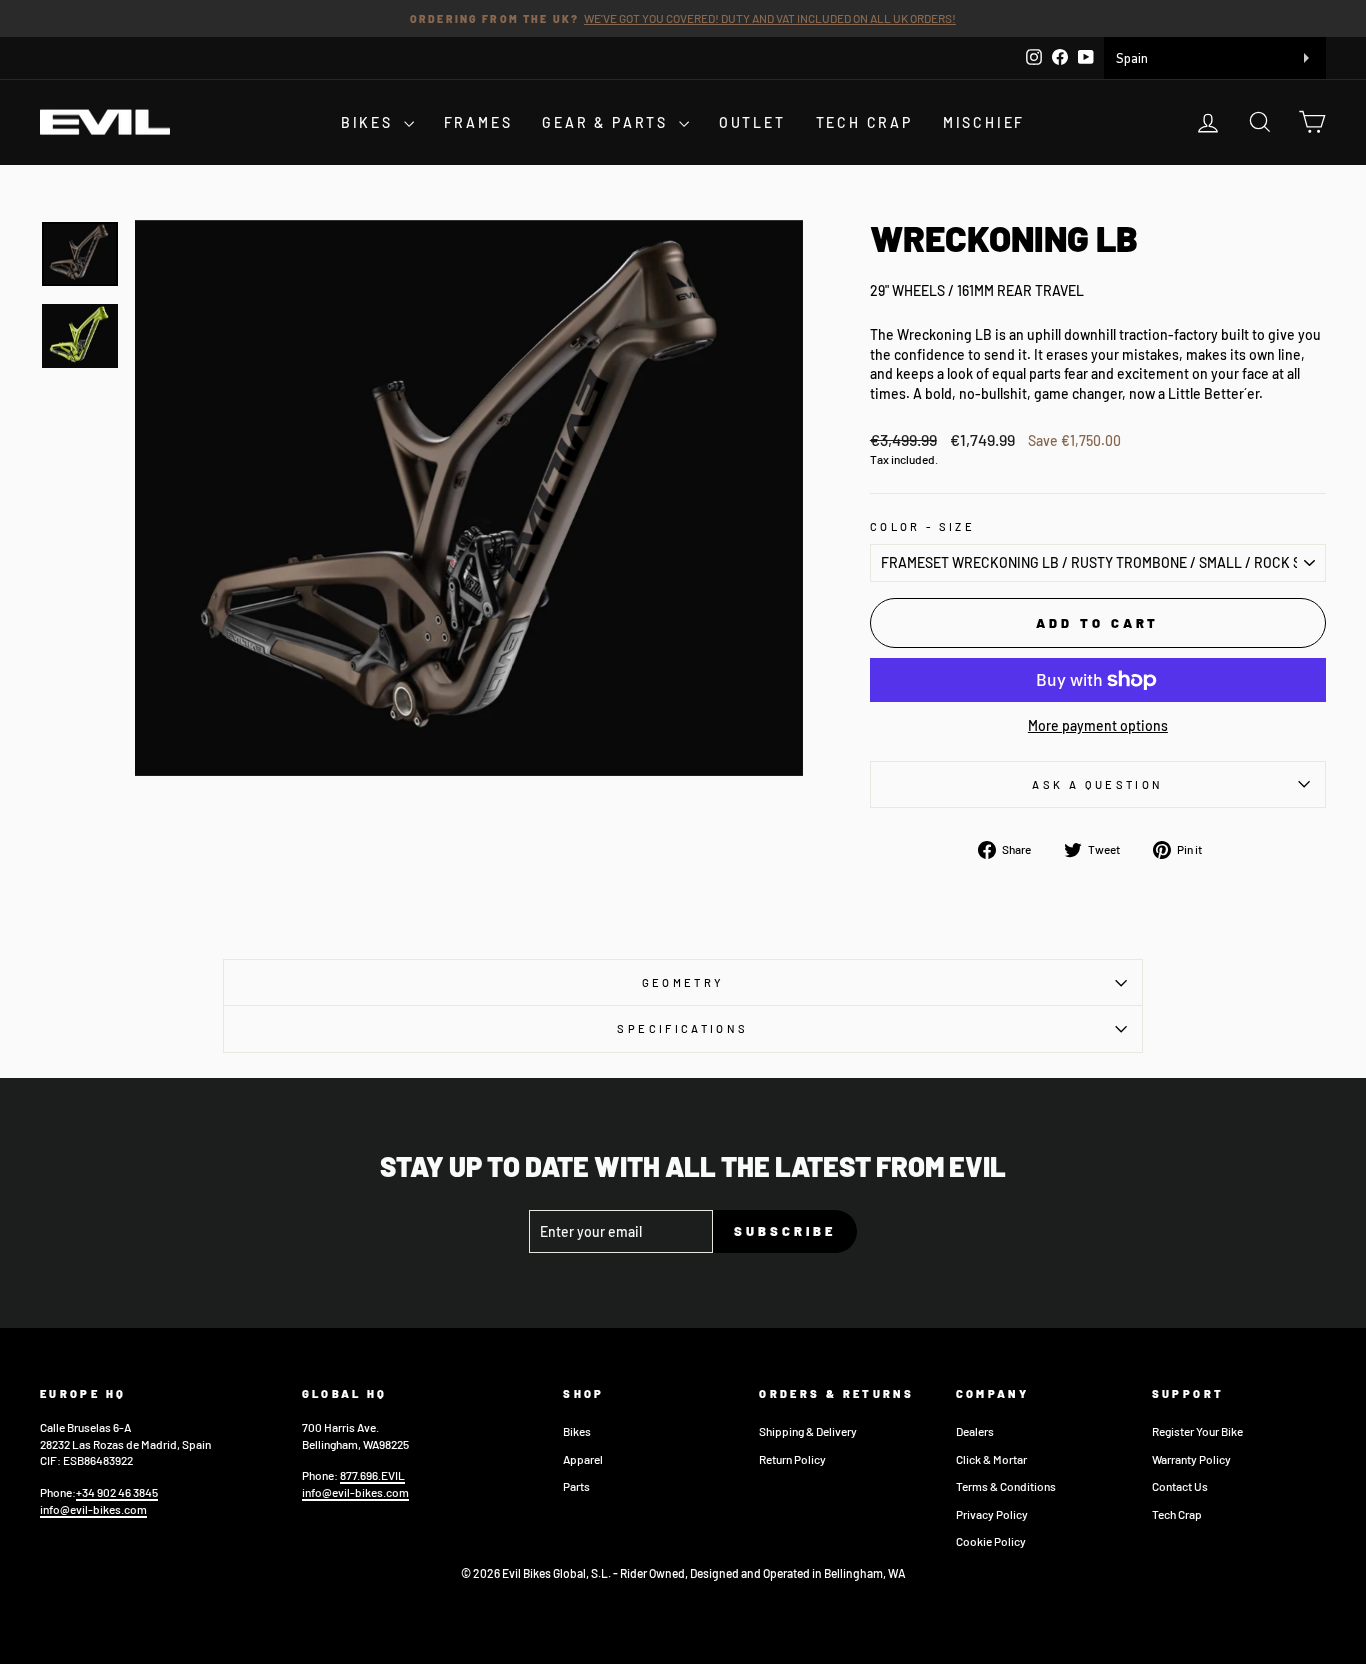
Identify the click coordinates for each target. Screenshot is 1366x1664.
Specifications (682, 1028)
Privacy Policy (992, 1514)
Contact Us (1180, 1486)
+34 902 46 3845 (117, 1492)
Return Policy (792, 1459)
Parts (576, 1486)
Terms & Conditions (1006, 1486)
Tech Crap (1177, 1514)
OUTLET (752, 122)
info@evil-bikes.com (93, 1509)
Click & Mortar (991, 1459)
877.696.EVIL (372, 1475)
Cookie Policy (991, 1541)
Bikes (577, 1431)
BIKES (370, 122)
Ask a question (1097, 784)
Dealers (975, 1431)
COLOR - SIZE (922, 526)
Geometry (683, 982)
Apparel (583, 1459)
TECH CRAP (864, 122)
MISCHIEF (984, 122)
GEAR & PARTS (607, 122)
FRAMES (478, 122)
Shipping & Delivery (808, 1431)
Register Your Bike (1197, 1431)
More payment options (1098, 725)
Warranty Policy (1191, 1459)
